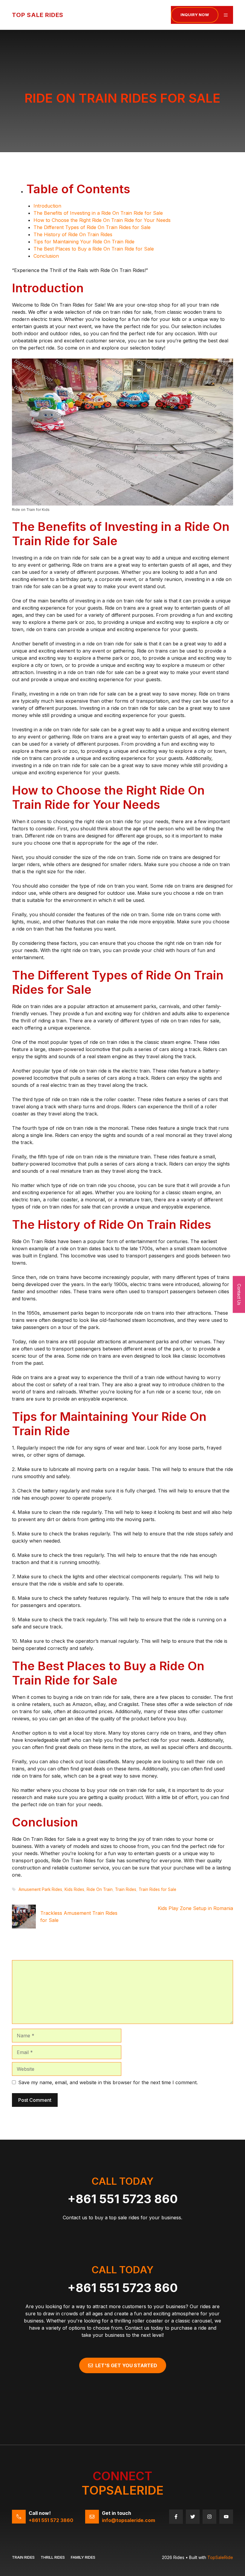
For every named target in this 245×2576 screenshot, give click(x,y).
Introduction (47, 206)
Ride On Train (100, 1889)
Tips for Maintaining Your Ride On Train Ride (84, 242)
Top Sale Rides (38, 15)
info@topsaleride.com (128, 2520)
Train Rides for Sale (157, 1889)
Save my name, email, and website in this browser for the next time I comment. (108, 2082)
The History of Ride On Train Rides (73, 234)
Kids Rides (74, 1889)
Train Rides (126, 1889)
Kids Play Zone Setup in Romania (195, 1908)
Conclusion (46, 256)
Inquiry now (195, 15)
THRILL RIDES (53, 2557)
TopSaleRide (220, 2557)
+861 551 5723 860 (123, 2199)
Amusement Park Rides (40, 1889)
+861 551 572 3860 (51, 2520)
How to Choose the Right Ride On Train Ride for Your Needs (102, 220)
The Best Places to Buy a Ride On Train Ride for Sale (94, 249)
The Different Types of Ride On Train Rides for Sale (92, 227)
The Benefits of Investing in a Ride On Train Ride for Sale (98, 213)
